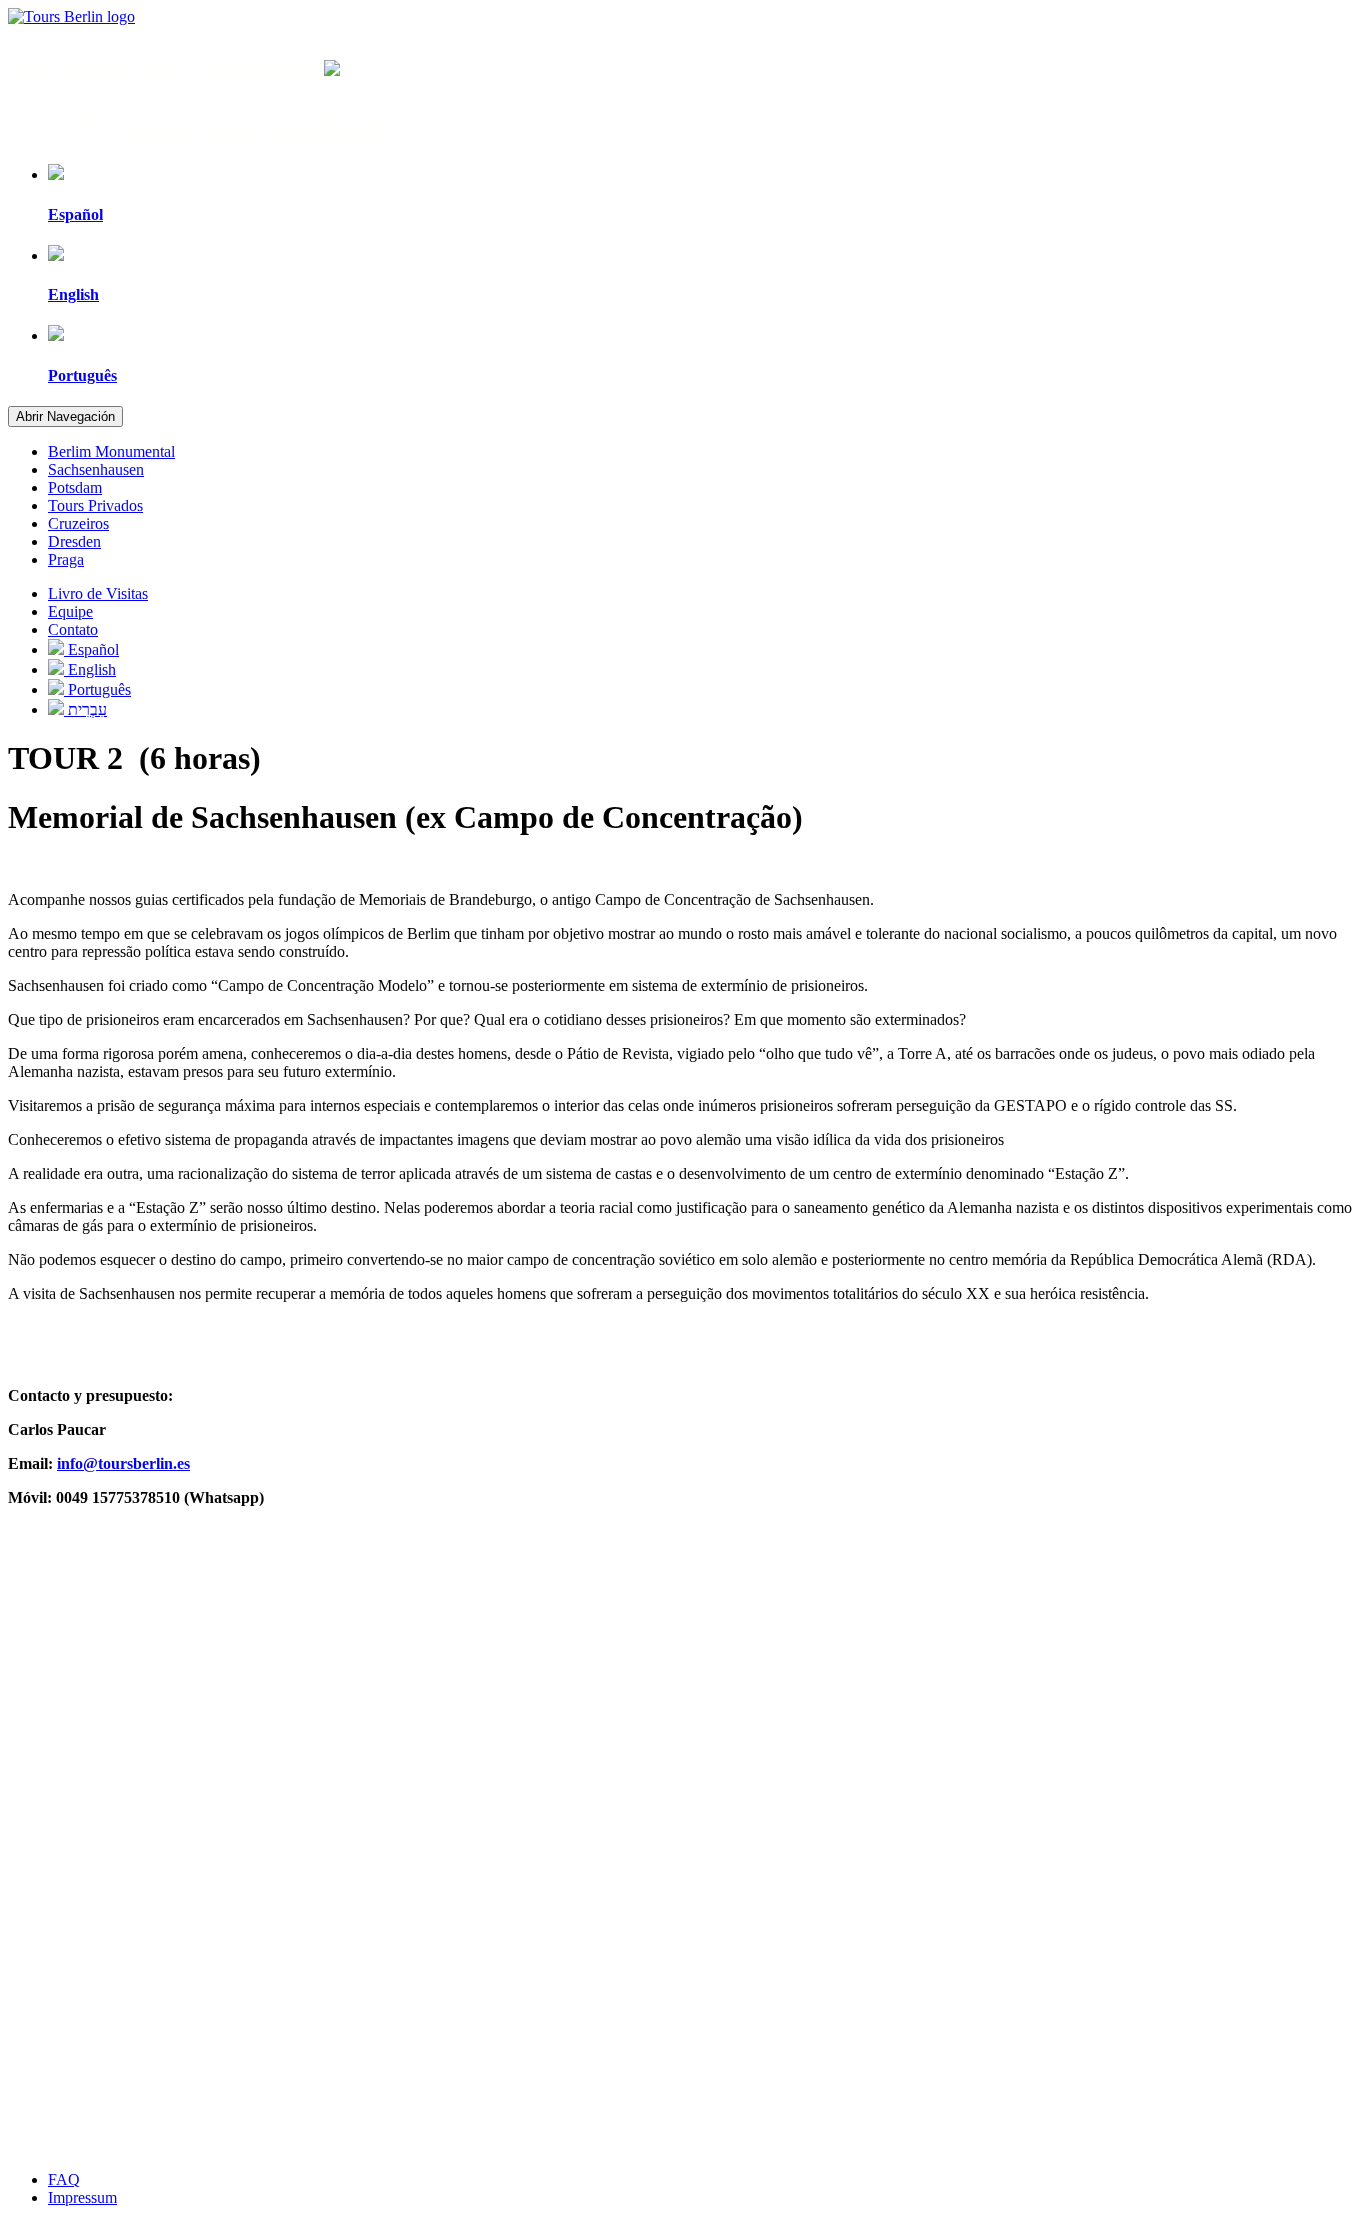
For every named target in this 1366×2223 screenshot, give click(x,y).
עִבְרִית (85, 709)
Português (97, 689)
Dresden (74, 541)
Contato (73, 629)
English (90, 669)
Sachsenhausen (96, 469)
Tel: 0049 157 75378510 (166, 65)
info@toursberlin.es (255, 124)
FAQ (64, 2179)
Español (91, 649)
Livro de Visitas (98, 593)
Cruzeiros (78, 523)
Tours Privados (95, 505)
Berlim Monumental (111, 451)
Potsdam (75, 487)
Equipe (70, 611)
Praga (66, 559)
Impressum (82, 2197)
